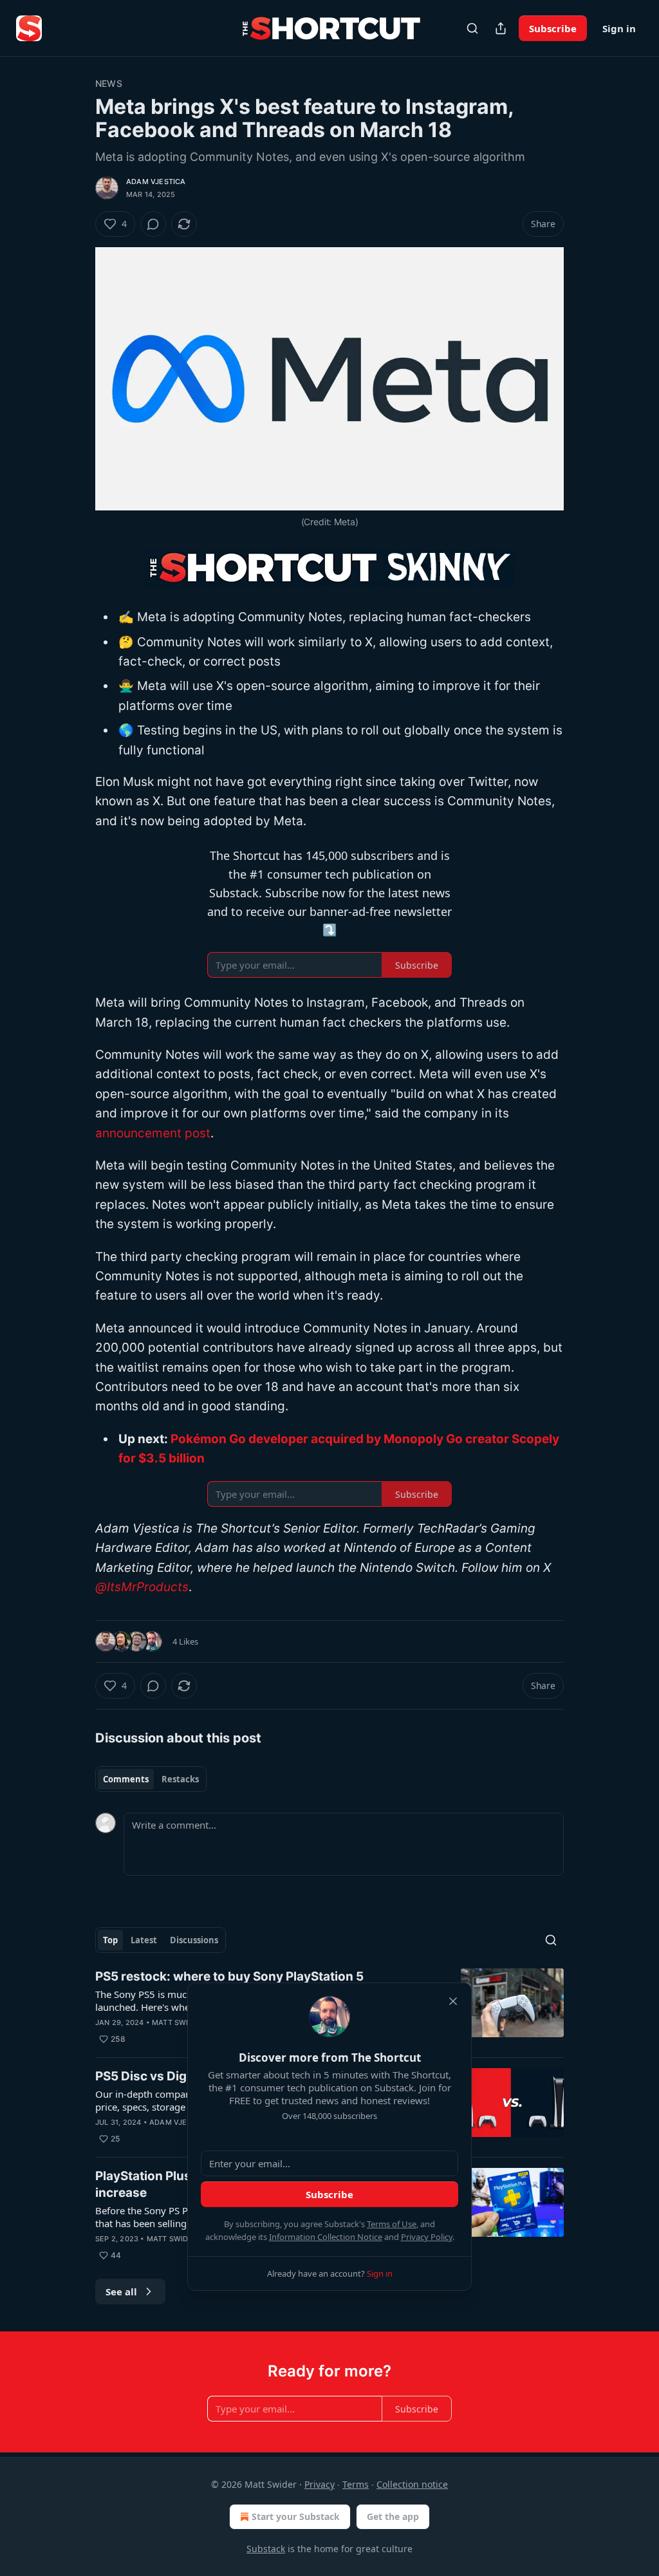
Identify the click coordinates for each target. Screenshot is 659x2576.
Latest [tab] (144, 1940)
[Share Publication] (501, 28)
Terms (356, 2484)
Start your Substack (296, 2516)
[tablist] (151, 1779)
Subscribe (553, 28)
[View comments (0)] (153, 224)
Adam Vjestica (156, 182)
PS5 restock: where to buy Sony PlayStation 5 (229, 1976)
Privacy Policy (427, 2237)
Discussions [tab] (194, 1940)
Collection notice (412, 2484)
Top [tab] (110, 1940)
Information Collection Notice (326, 2237)
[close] (453, 2001)
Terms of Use (392, 2224)
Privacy (320, 2484)
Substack (266, 2549)
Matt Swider (177, 2022)
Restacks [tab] (180, 1779)
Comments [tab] (126, 1779)
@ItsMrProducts (142, 1587)
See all (121, 2291)
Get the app (393, 2516)
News (109, 83)
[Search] (472, 28)
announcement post (153, 1133)
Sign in (619, 28)
